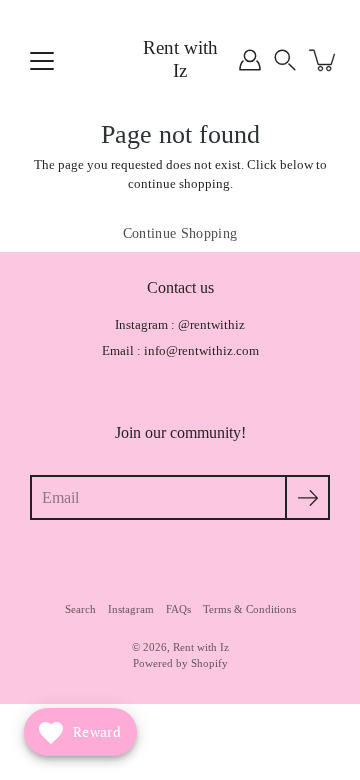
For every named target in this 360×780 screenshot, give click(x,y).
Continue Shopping (180, 233)
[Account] (250, 60)
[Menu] (42, 61)
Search (80, 609)
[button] (285, 60)
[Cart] (324, 60)
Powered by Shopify (180, 663)
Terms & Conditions (249, 609)
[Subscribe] (307, 497)
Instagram (131, 609)
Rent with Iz (180, 59)
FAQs (178, 609)
